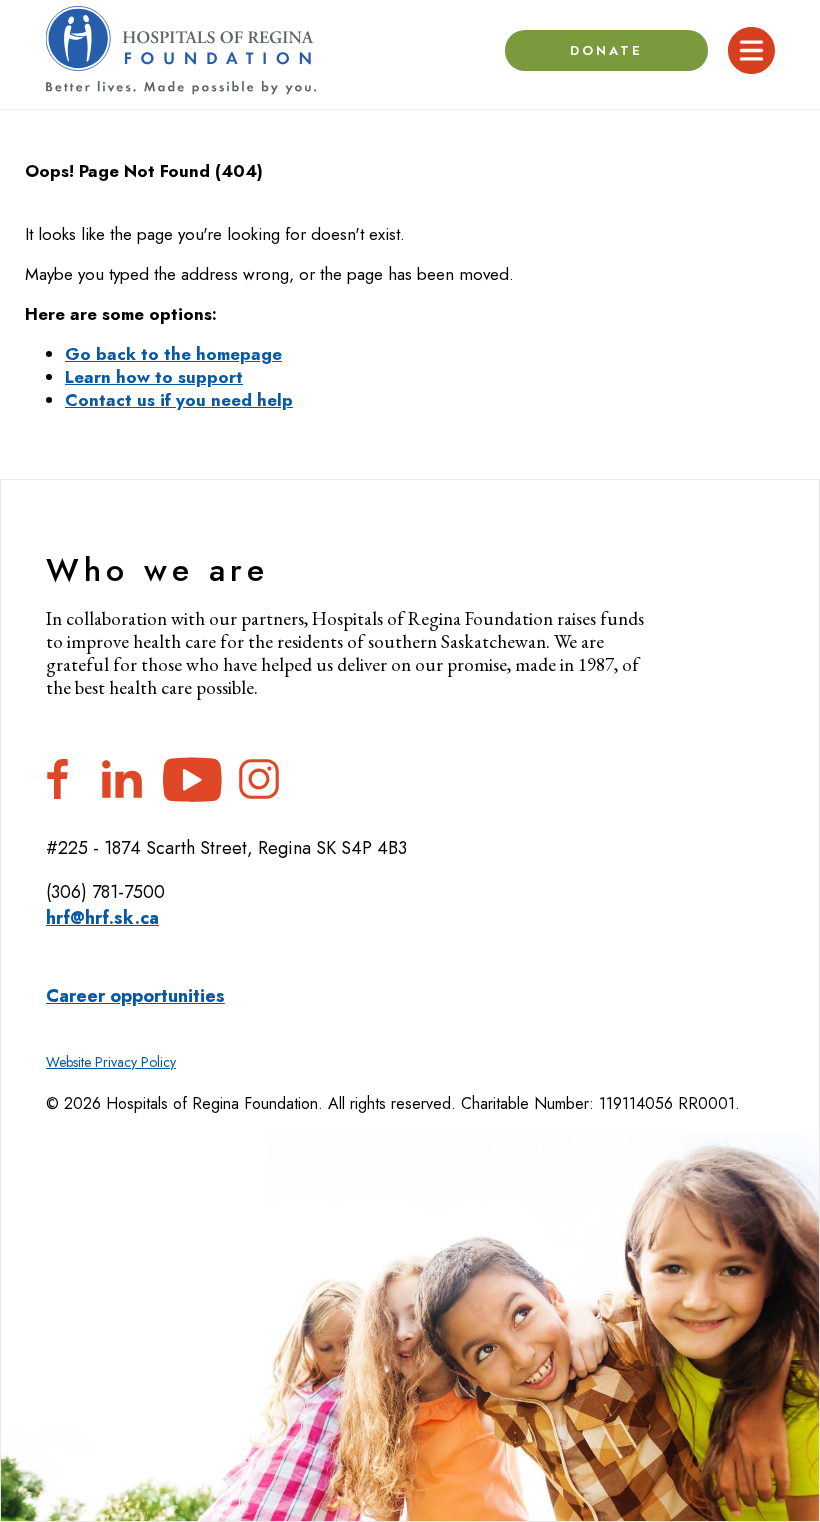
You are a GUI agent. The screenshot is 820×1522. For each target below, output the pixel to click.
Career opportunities (135, 996)
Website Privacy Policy (111, 1062)
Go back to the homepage (173, 354)
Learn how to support (154, 377)
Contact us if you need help (179, 400)
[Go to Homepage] (181, 50)
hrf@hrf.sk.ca (102, 918)
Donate (607, 50)
